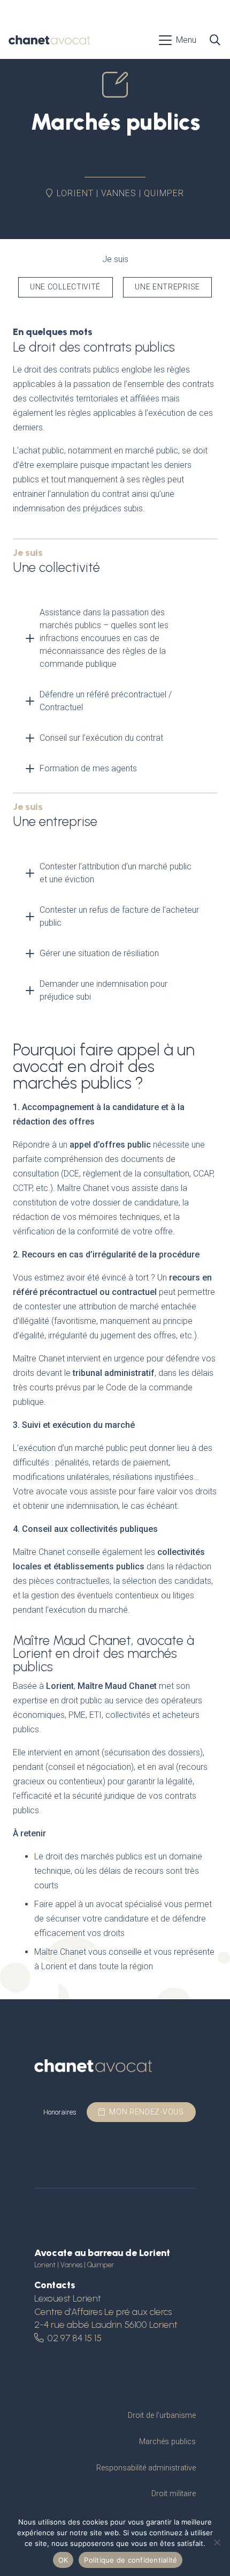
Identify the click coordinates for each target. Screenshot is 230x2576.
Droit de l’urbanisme (162, 2415)
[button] (178, 40)
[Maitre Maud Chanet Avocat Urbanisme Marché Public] (93, 2067)
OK (63, 2560)
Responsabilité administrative (146, 2468)
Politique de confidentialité (131, 2560)
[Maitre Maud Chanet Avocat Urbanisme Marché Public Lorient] (49, 40)
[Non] (217, 2542)
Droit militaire (174, 2494)
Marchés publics (167, 2442)
